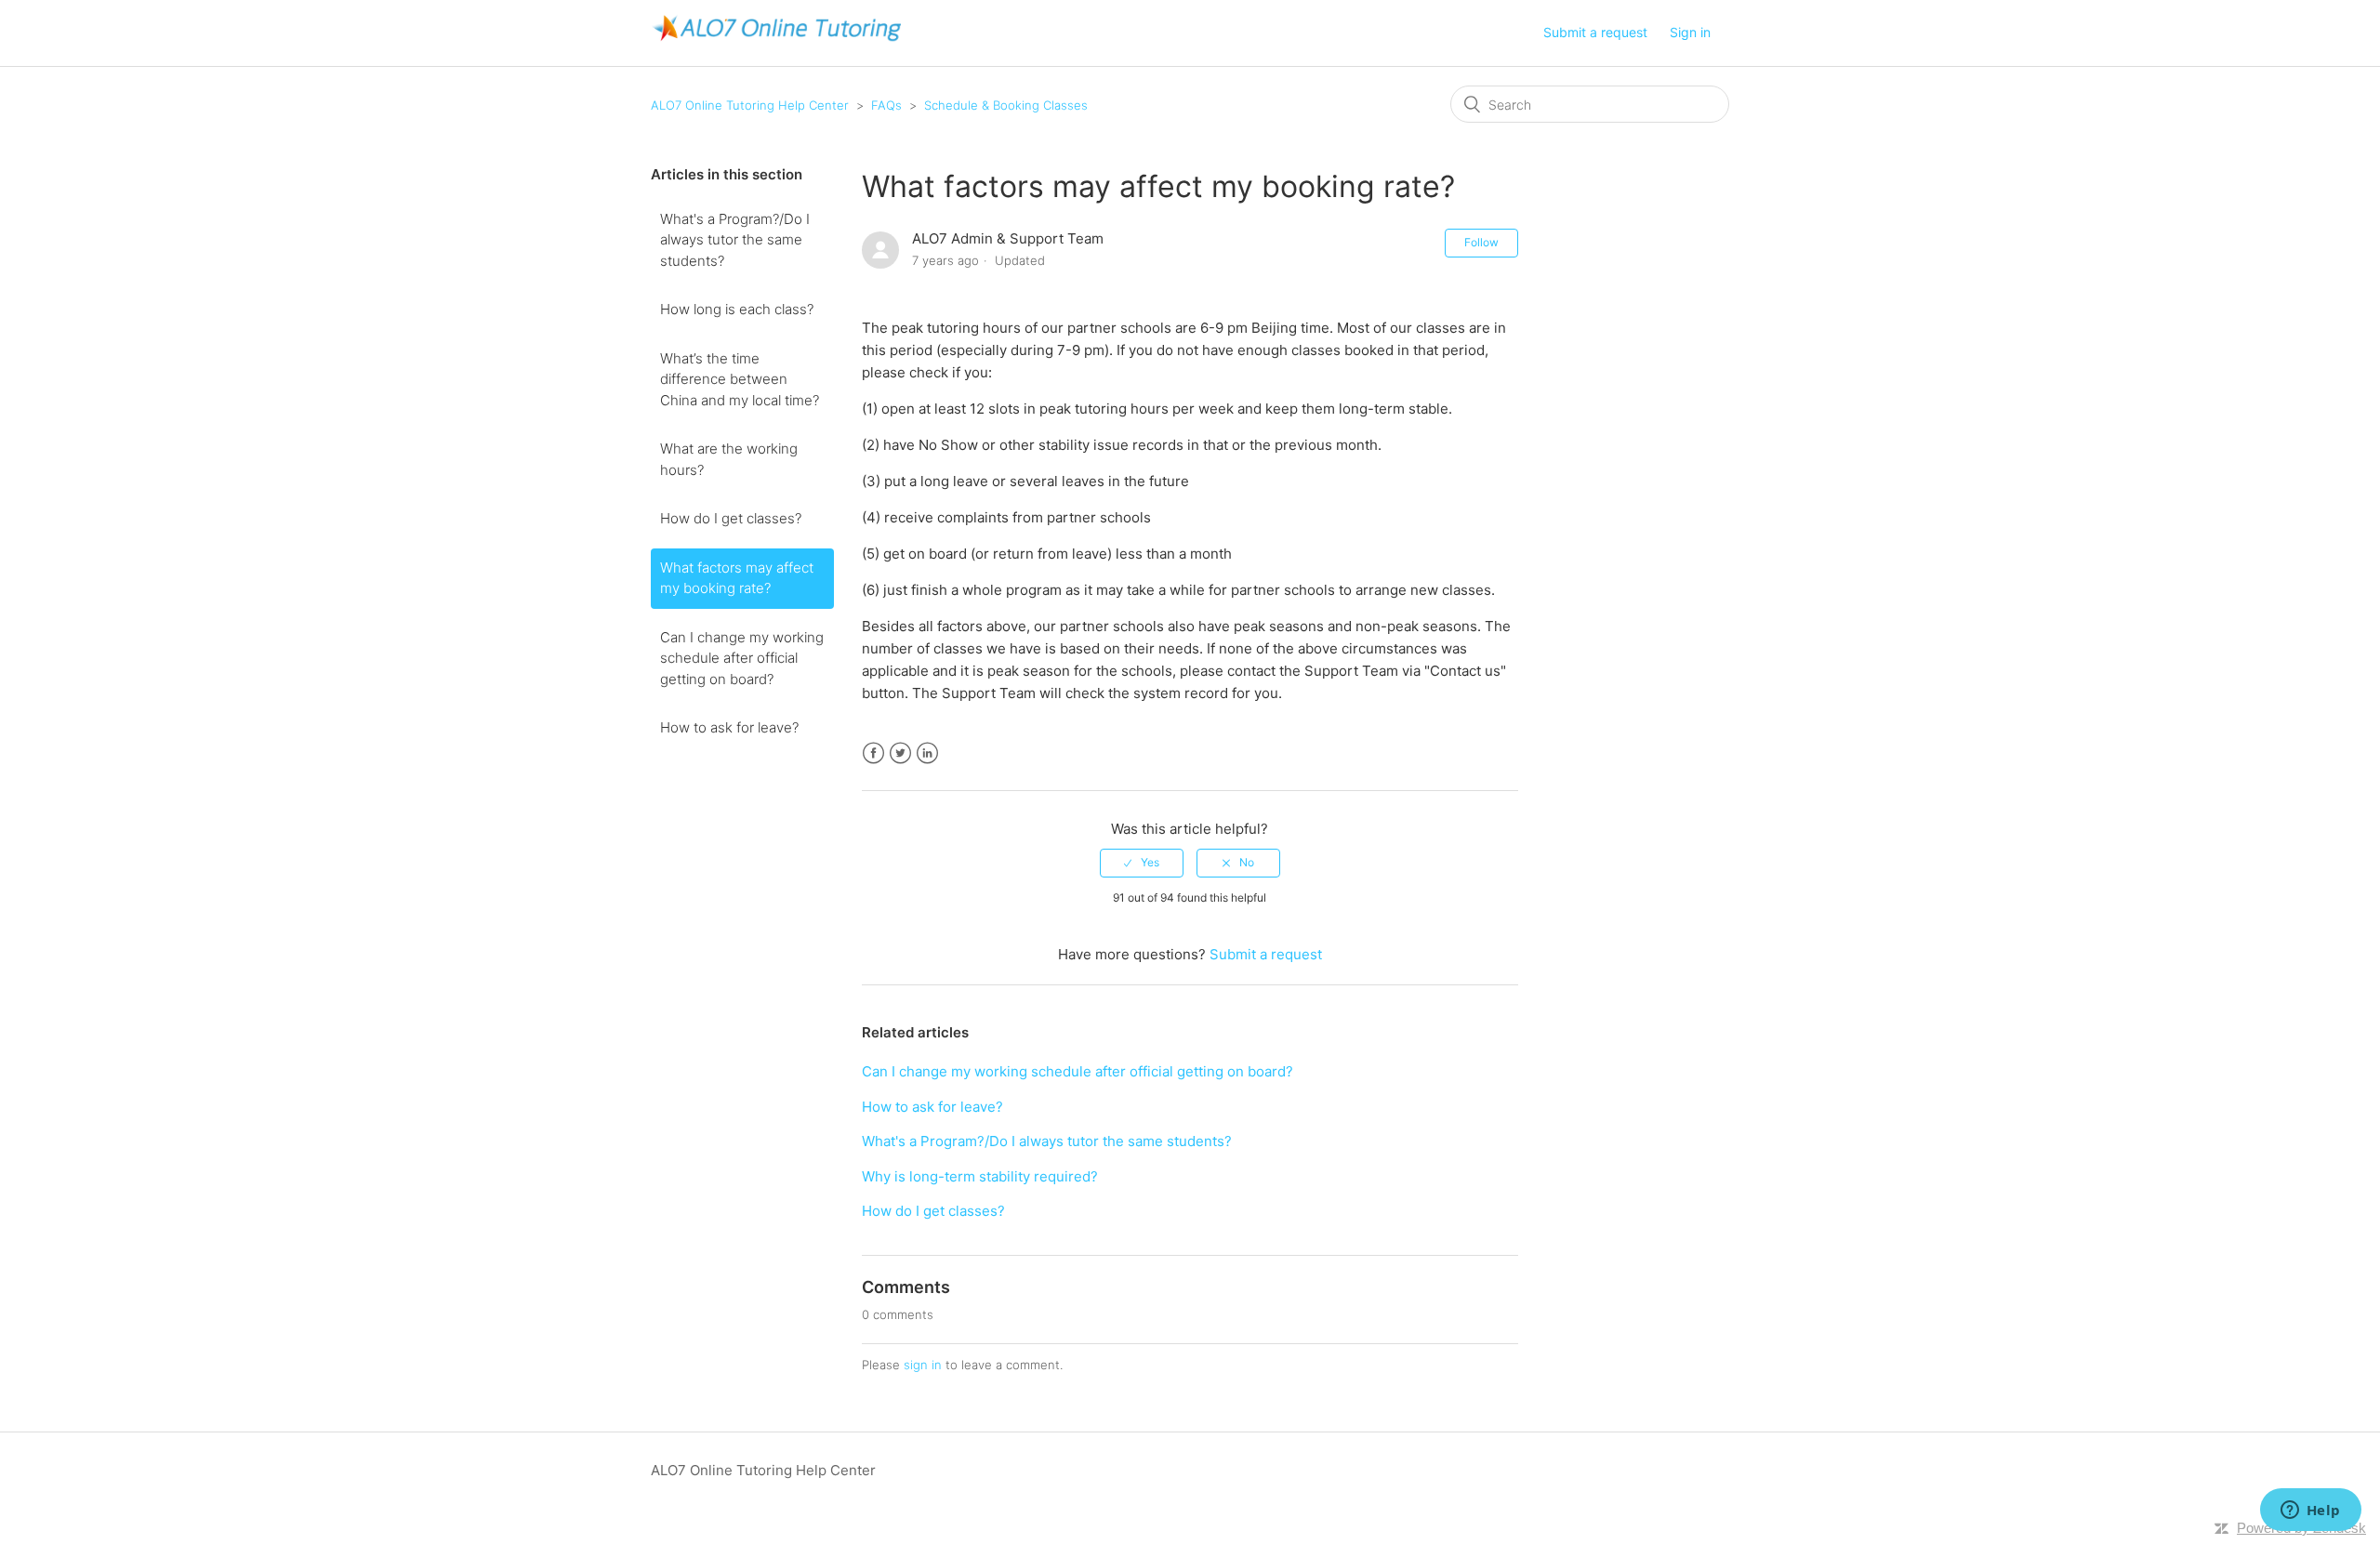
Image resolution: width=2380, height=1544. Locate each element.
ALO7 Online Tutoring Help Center (750, 105)
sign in (923, 1365)
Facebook (873, 753)
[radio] (1142, 863)
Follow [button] (1481, 242)
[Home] (776, 42)
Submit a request (1595, 32)
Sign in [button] (1690, 32)
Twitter (900, 753)
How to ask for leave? (729, 727)
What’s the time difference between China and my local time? (740, 379)
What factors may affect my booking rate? (737, 578)
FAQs (886, 105)
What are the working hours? (729, 459)
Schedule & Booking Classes (1006, 105)
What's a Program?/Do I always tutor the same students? (735, 240)
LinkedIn (927, 753)
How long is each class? (737, 309)
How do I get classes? (731, 518)
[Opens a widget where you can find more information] (2310, 1511)
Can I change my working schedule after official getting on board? (742, 658)
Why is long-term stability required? (980, 1176)
